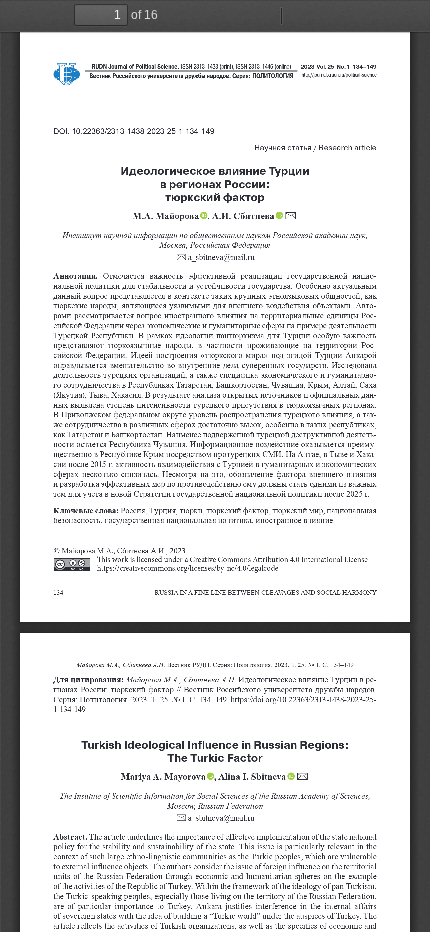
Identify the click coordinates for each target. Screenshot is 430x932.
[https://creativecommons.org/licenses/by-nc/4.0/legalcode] (188, 568)
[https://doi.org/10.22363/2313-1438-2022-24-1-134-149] (304, 699)
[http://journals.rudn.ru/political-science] (339, 75)
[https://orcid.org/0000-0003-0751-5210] (205, 215)
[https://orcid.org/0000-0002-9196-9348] (280, 215)
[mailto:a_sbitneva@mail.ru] (221, 257)
